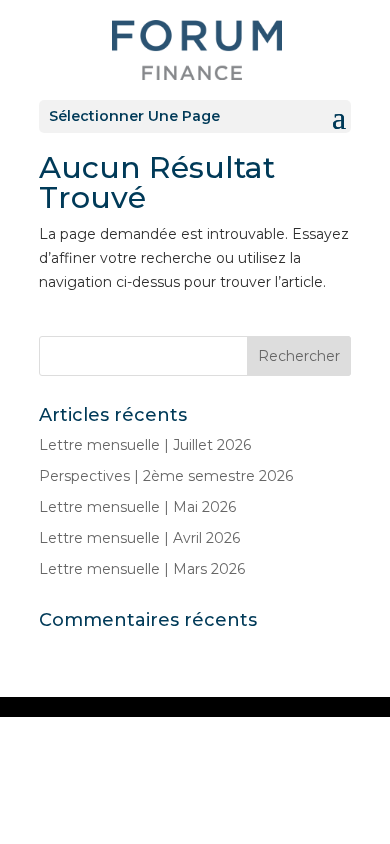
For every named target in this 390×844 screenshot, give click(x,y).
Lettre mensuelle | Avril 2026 (139, 538)
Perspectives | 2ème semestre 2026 (166, 476)
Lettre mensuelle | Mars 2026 (142, 569)
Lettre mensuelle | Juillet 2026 (145, 445)
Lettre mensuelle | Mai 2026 (137, 507)
